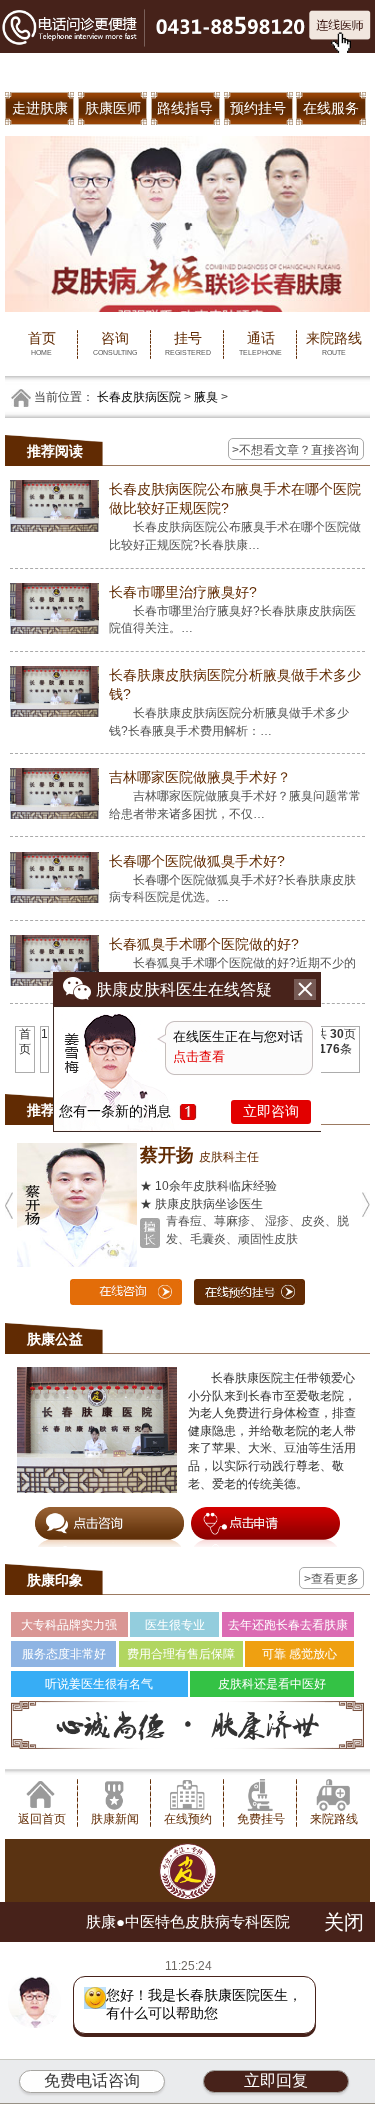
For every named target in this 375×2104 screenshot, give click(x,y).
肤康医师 (113, 108)
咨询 (115, 343)
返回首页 (42, 1818)
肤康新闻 (115, 1818)
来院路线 (334, 343)
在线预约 (188, 1818)
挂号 (188, 343)
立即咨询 (271, 1111)
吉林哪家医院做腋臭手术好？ (200, 777)
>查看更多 (331, 1578)
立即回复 (276, 2080)
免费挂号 (261, 1818)
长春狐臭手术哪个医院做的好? (204, 944)
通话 (260, 343)
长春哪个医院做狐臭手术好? (197, 861)
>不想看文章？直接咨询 (295, 449)
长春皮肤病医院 (139, 396)
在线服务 (331, 108)
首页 (42, 343)
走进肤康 (40, 108)
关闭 (344, 1922)
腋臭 (206, 396)
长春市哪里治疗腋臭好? (183, 592)
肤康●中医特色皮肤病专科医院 (188, 1921)
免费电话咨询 (92, 2080)
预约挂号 (258, 108)
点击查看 (199, 1056)
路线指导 (185, 108)
